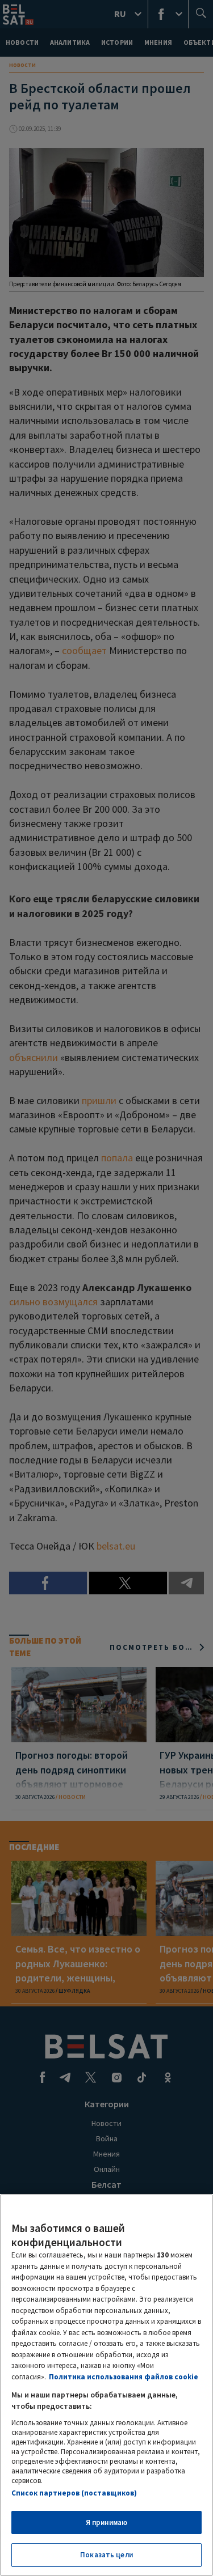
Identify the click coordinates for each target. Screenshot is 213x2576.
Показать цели (106, 2555)
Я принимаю (106, 2522)
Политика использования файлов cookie (124, 2377)
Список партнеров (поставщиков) (74, 2493)
